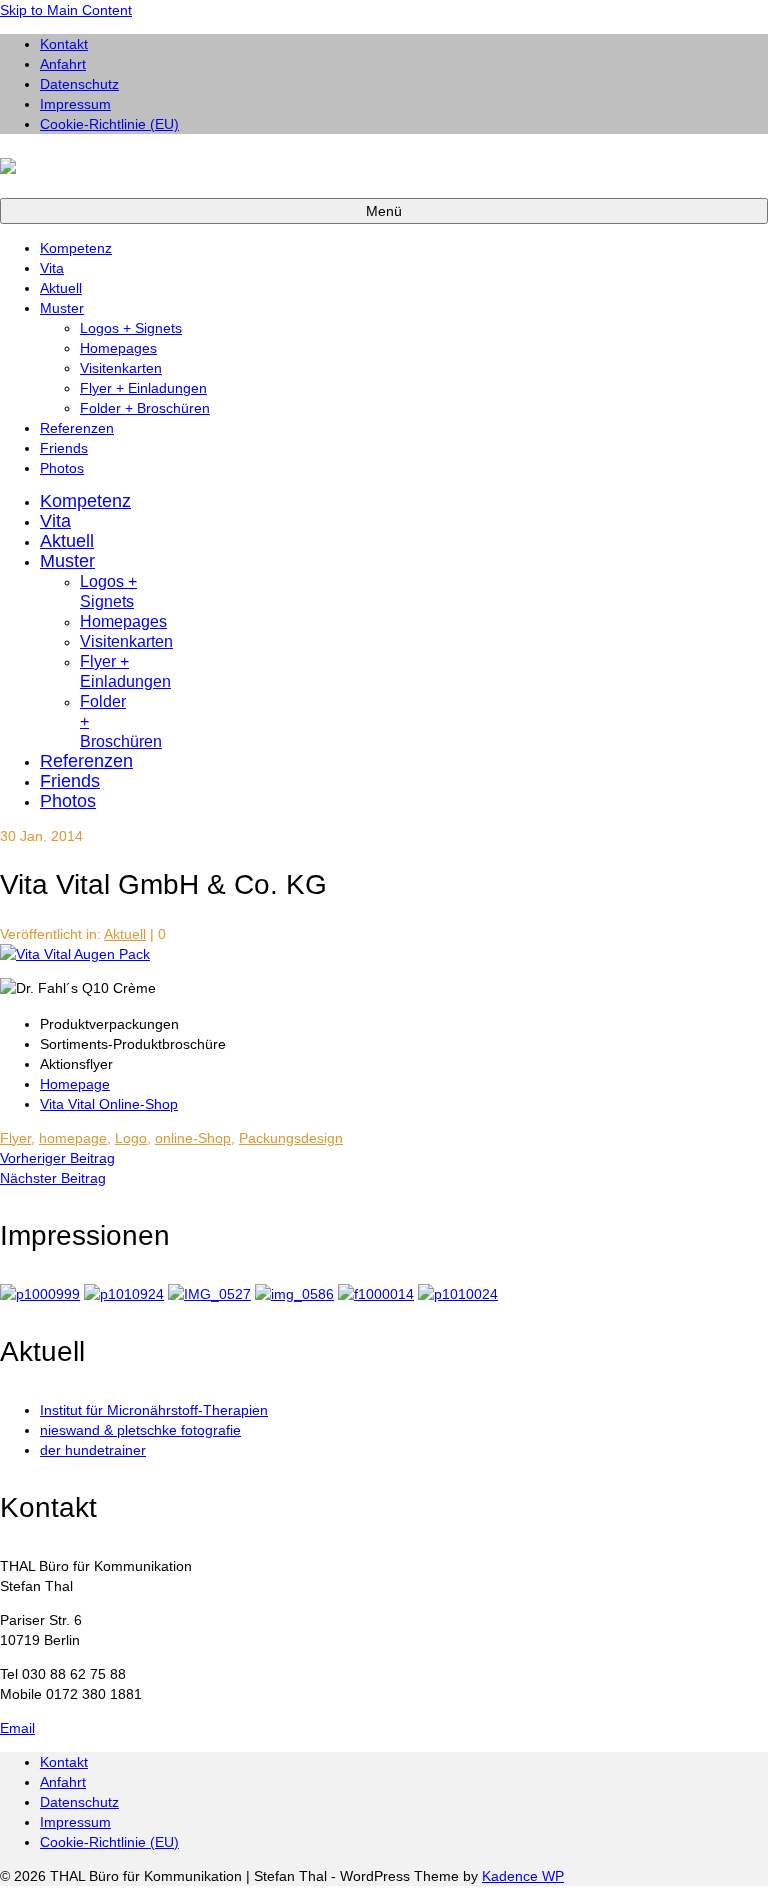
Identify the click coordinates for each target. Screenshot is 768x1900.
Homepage (75, 1084)
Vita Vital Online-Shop (109, 1104)
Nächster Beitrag (53, 1178)
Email (17, 1728)
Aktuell (125, 934)
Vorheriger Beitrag (57, 1158)
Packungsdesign (291, 1138)
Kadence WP (523, 1876)
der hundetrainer (93, 1450)
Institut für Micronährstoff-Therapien (154, 1410)
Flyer (15, 1138)
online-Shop (193, 1138)
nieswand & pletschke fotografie (140, 1430)
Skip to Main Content (66, 10)
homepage (73, 1138)
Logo (131, 1138)
